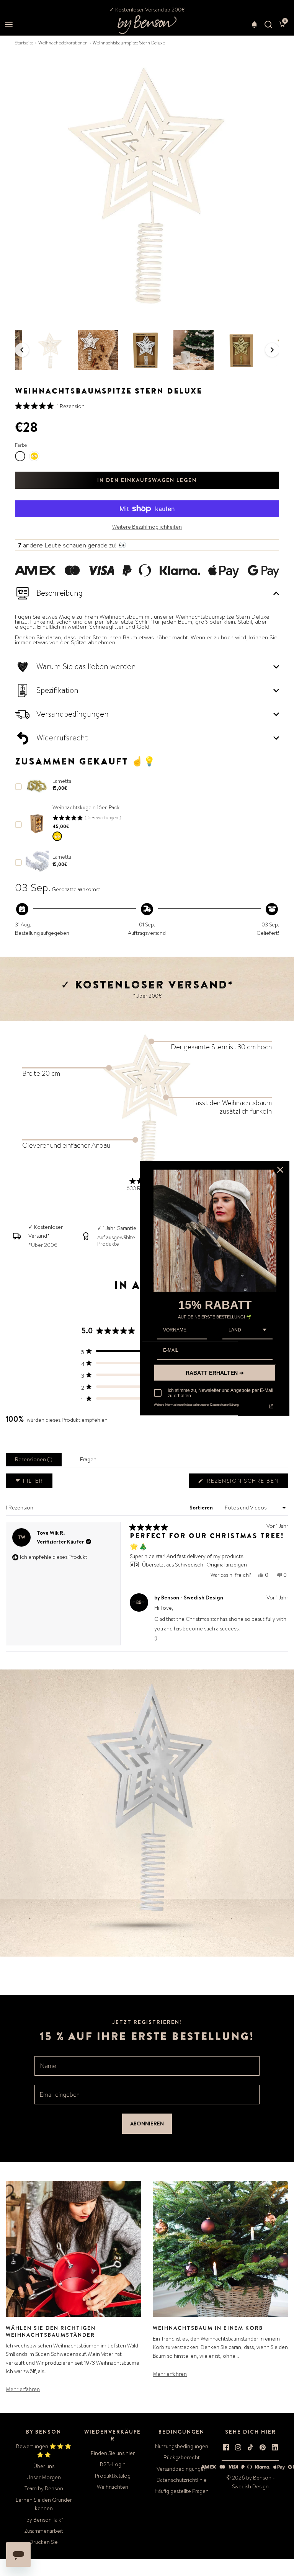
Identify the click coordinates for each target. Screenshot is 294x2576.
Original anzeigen (227, 1565)
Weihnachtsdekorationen (63, 43)
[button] (254, 25)
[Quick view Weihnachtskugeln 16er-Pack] (37, 824)
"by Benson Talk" (44, 2520)
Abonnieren (147, 2124)
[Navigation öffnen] (9, 25)
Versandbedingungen (182, 2469)
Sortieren (202, 1508)
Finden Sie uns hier (113, 2453)
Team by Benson (44, 2488)
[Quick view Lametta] (37, 786)
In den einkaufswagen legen (147, 480)
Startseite (24, 43)
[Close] (280, 1170)
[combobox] (247, 1330)
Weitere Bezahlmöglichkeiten (147, 527)
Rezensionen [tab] (35, 1461)
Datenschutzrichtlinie (182, 2480)
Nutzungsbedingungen (182, 2446)
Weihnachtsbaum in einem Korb (208, 2328)
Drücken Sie (44, 2542)
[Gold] (57, 836)
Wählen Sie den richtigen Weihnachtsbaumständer (51, 2331)
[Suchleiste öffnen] (268, 25)
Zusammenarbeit (44, 2531)
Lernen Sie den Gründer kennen (44, 2504)
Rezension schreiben (244, 1482)
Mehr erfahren (23, 2389)
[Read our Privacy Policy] (271, 1406)
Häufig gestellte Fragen (182, 2491)
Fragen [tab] (90, 1461)
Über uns (44, 2466)
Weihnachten (113, 2487)
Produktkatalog (113, 2476)
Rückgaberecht (182, 2457)
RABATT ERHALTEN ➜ (215, 1372)
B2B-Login (113, 2464)
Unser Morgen (44, 2477)
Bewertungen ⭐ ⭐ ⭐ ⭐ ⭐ (44, 2450)
